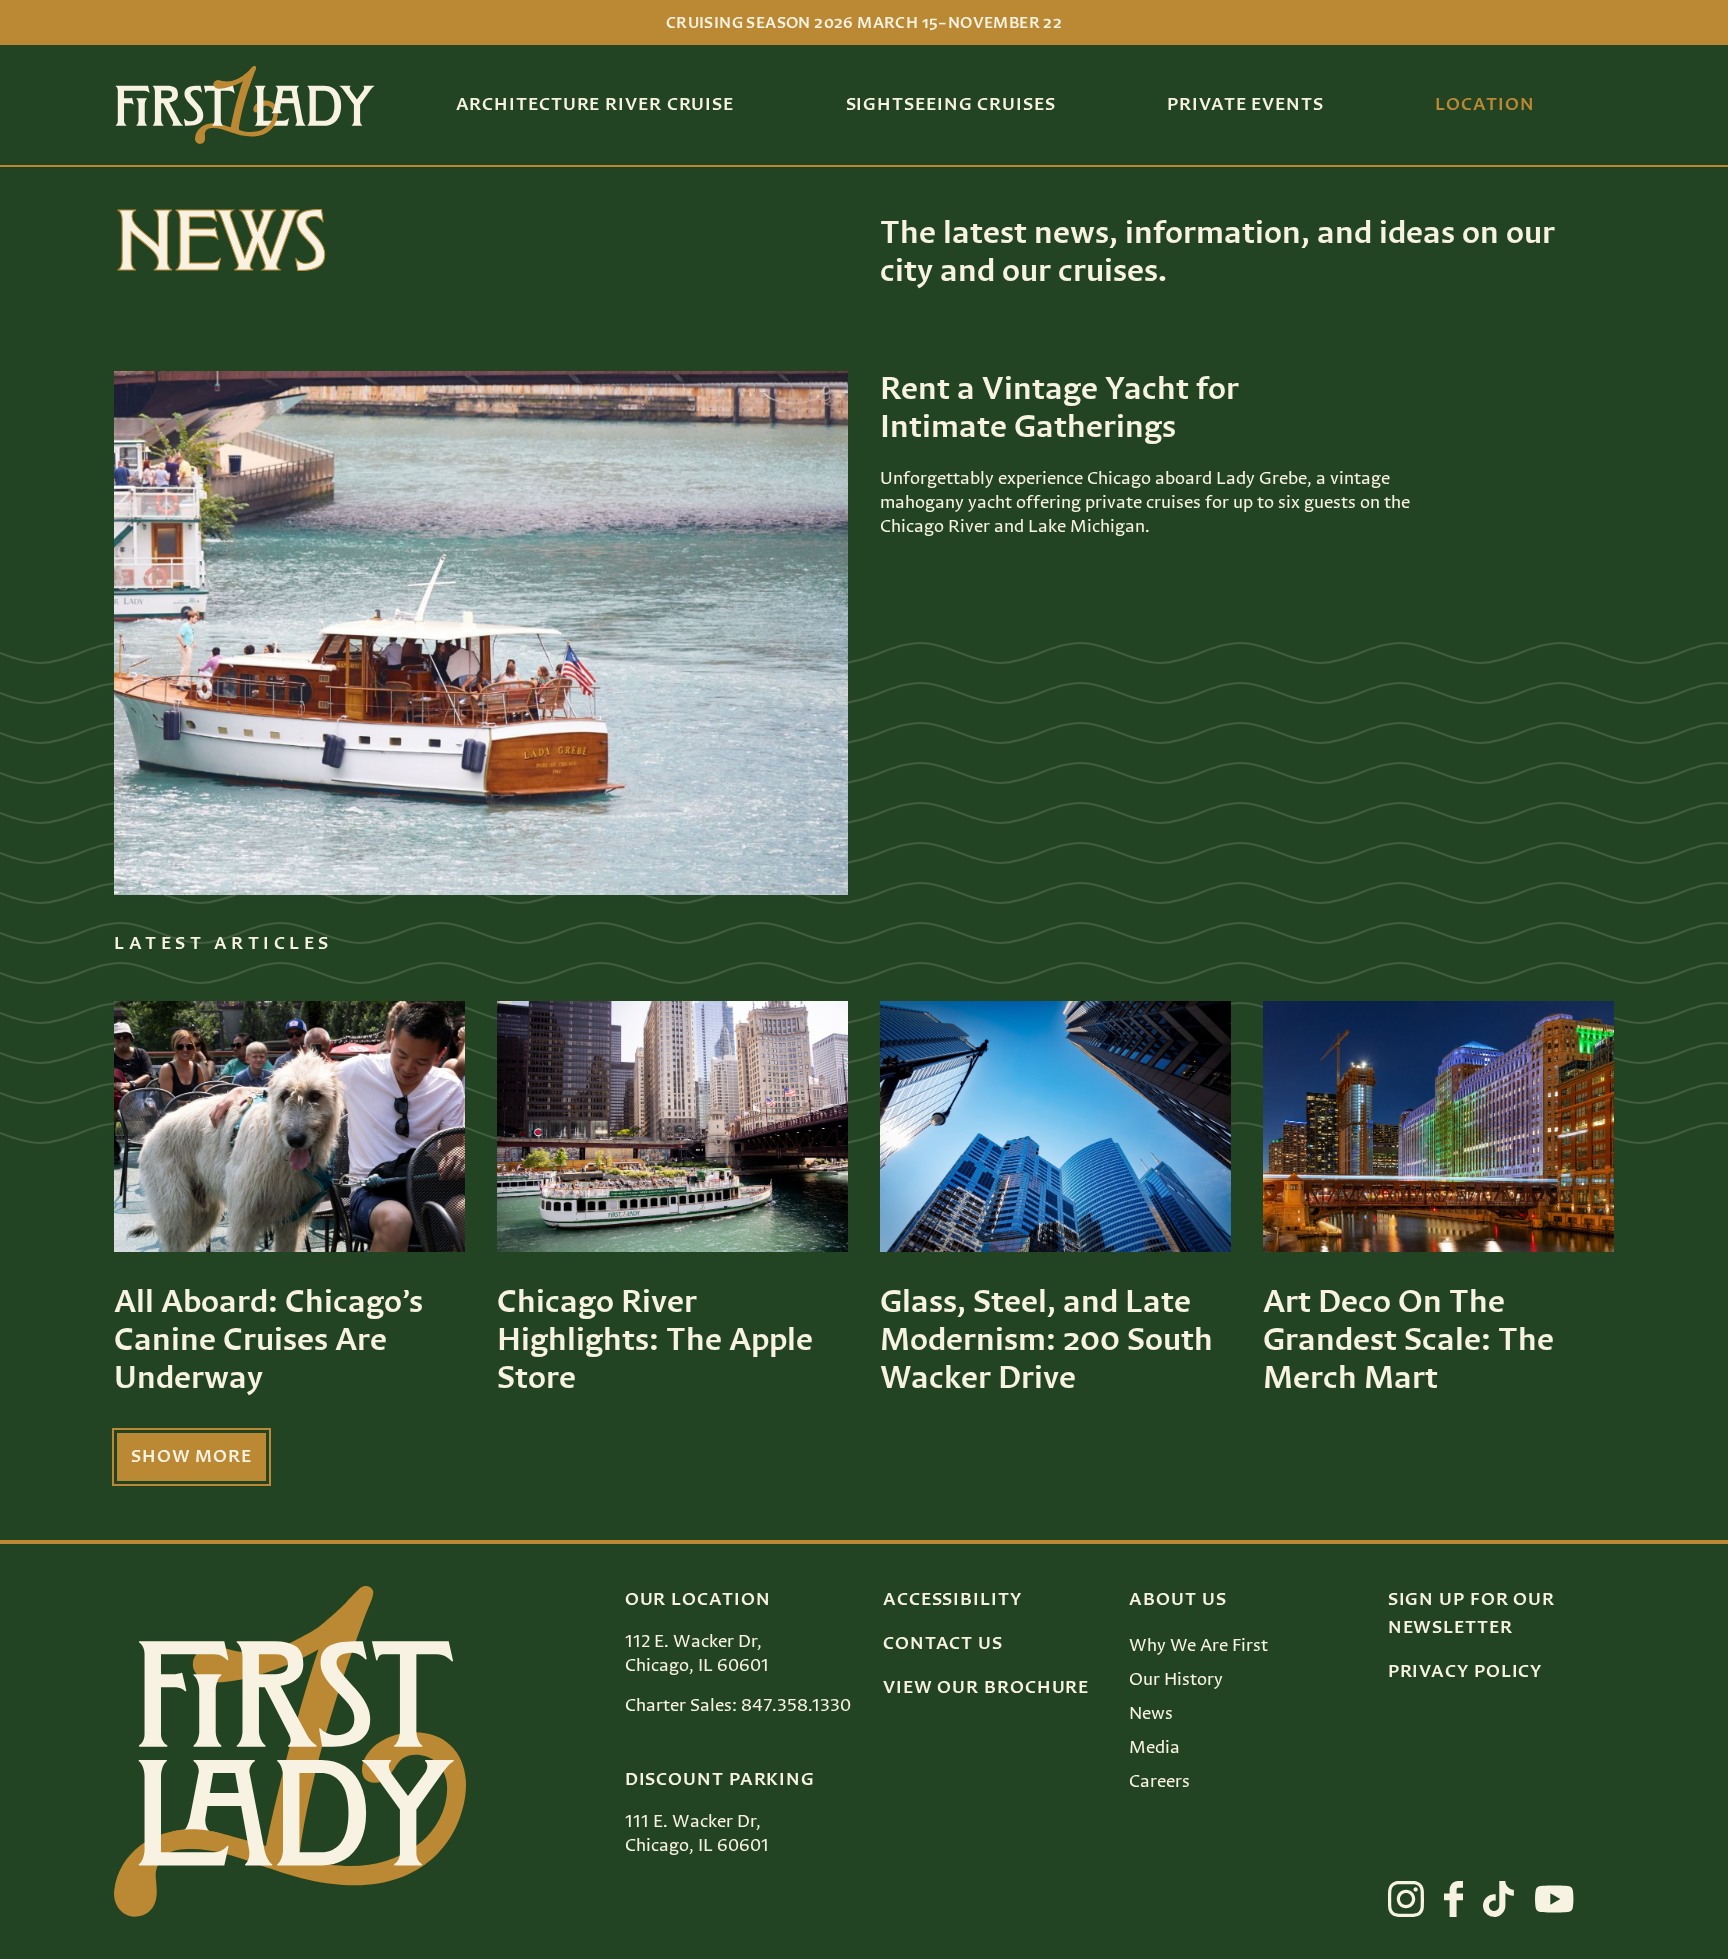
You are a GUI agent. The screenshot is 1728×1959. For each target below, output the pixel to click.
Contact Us (943, 1644)
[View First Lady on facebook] (1454, 1899)
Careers (1159, 1782)
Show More (191, 1457)
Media (1154, 1748)
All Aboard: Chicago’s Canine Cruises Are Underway (268, 1341)
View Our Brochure (986, 1688)
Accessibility (952, 1600)
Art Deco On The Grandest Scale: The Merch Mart (1408, 1341)
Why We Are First (1198, 1646)
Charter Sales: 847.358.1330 (738, 1706)
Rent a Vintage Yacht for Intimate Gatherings (1059, 409)
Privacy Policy (1465, 1672)
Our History (1176, 1680)
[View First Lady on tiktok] (1498, 1899)
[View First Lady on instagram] (1406, 1899)
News (1151, 1714)
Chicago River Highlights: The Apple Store (655, 1341)
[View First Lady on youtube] (1554, 1899)
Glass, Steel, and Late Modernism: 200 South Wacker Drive (1046, 1341)
